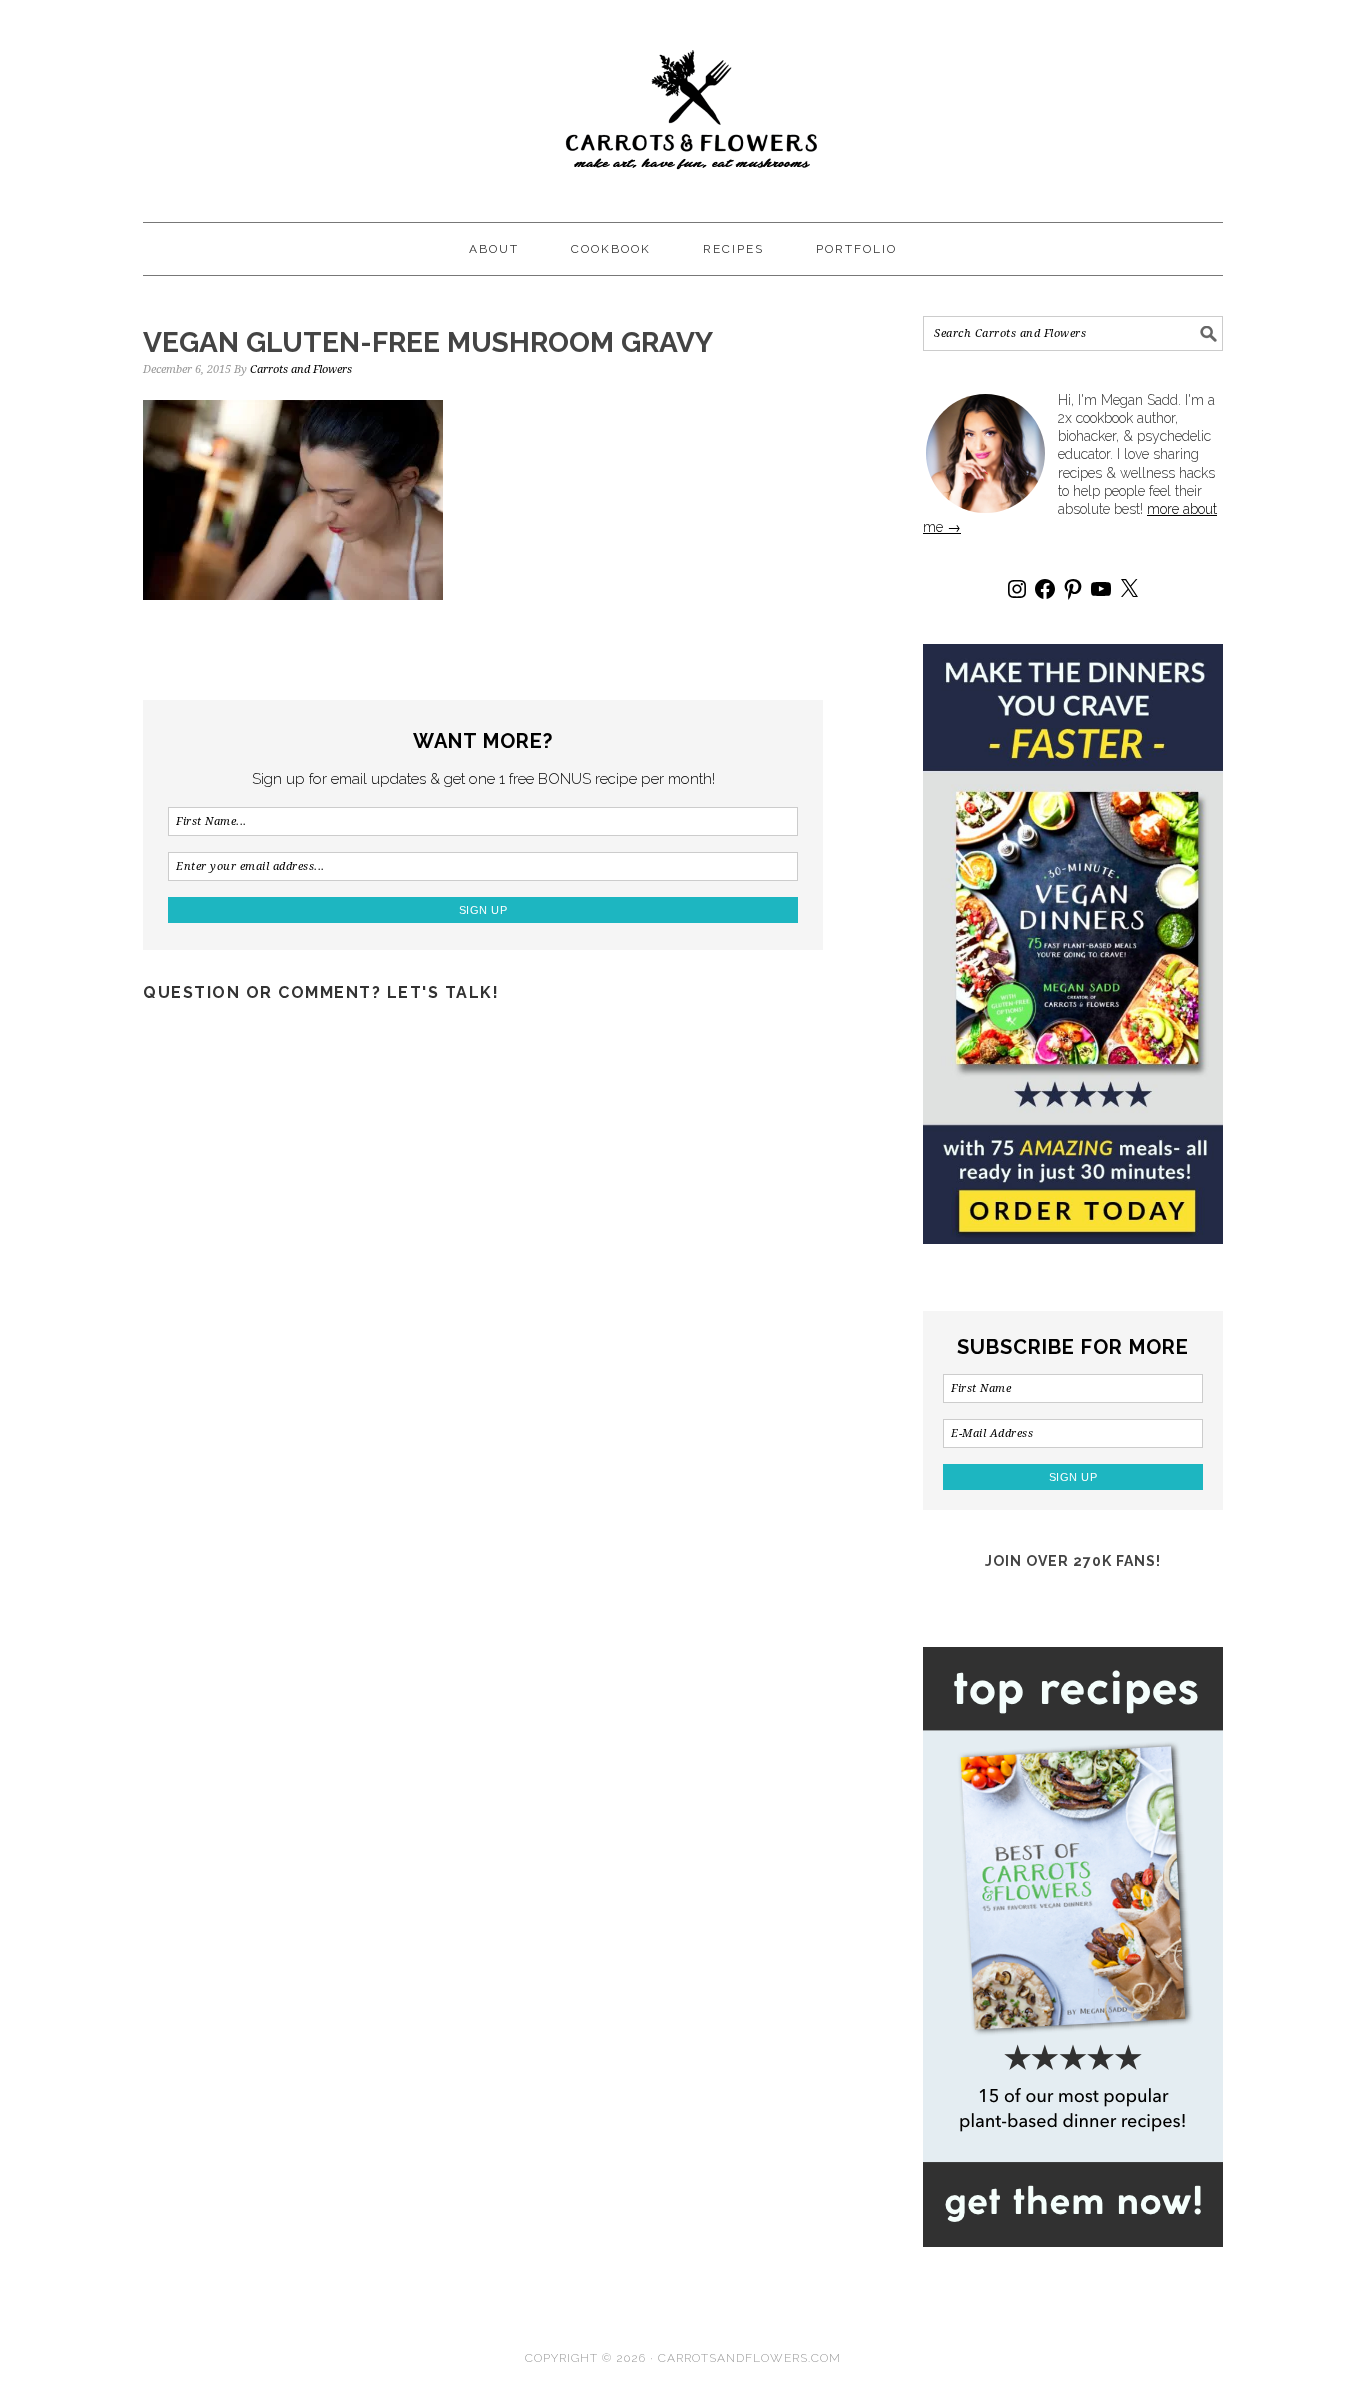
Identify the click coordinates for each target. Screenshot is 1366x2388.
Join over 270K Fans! (1073, 1561)
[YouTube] (1101, 589)
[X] (1129, 589)
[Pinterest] (1073, 589)
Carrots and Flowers (683, 102)
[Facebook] (1045, 589)
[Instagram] (1017, 589)
